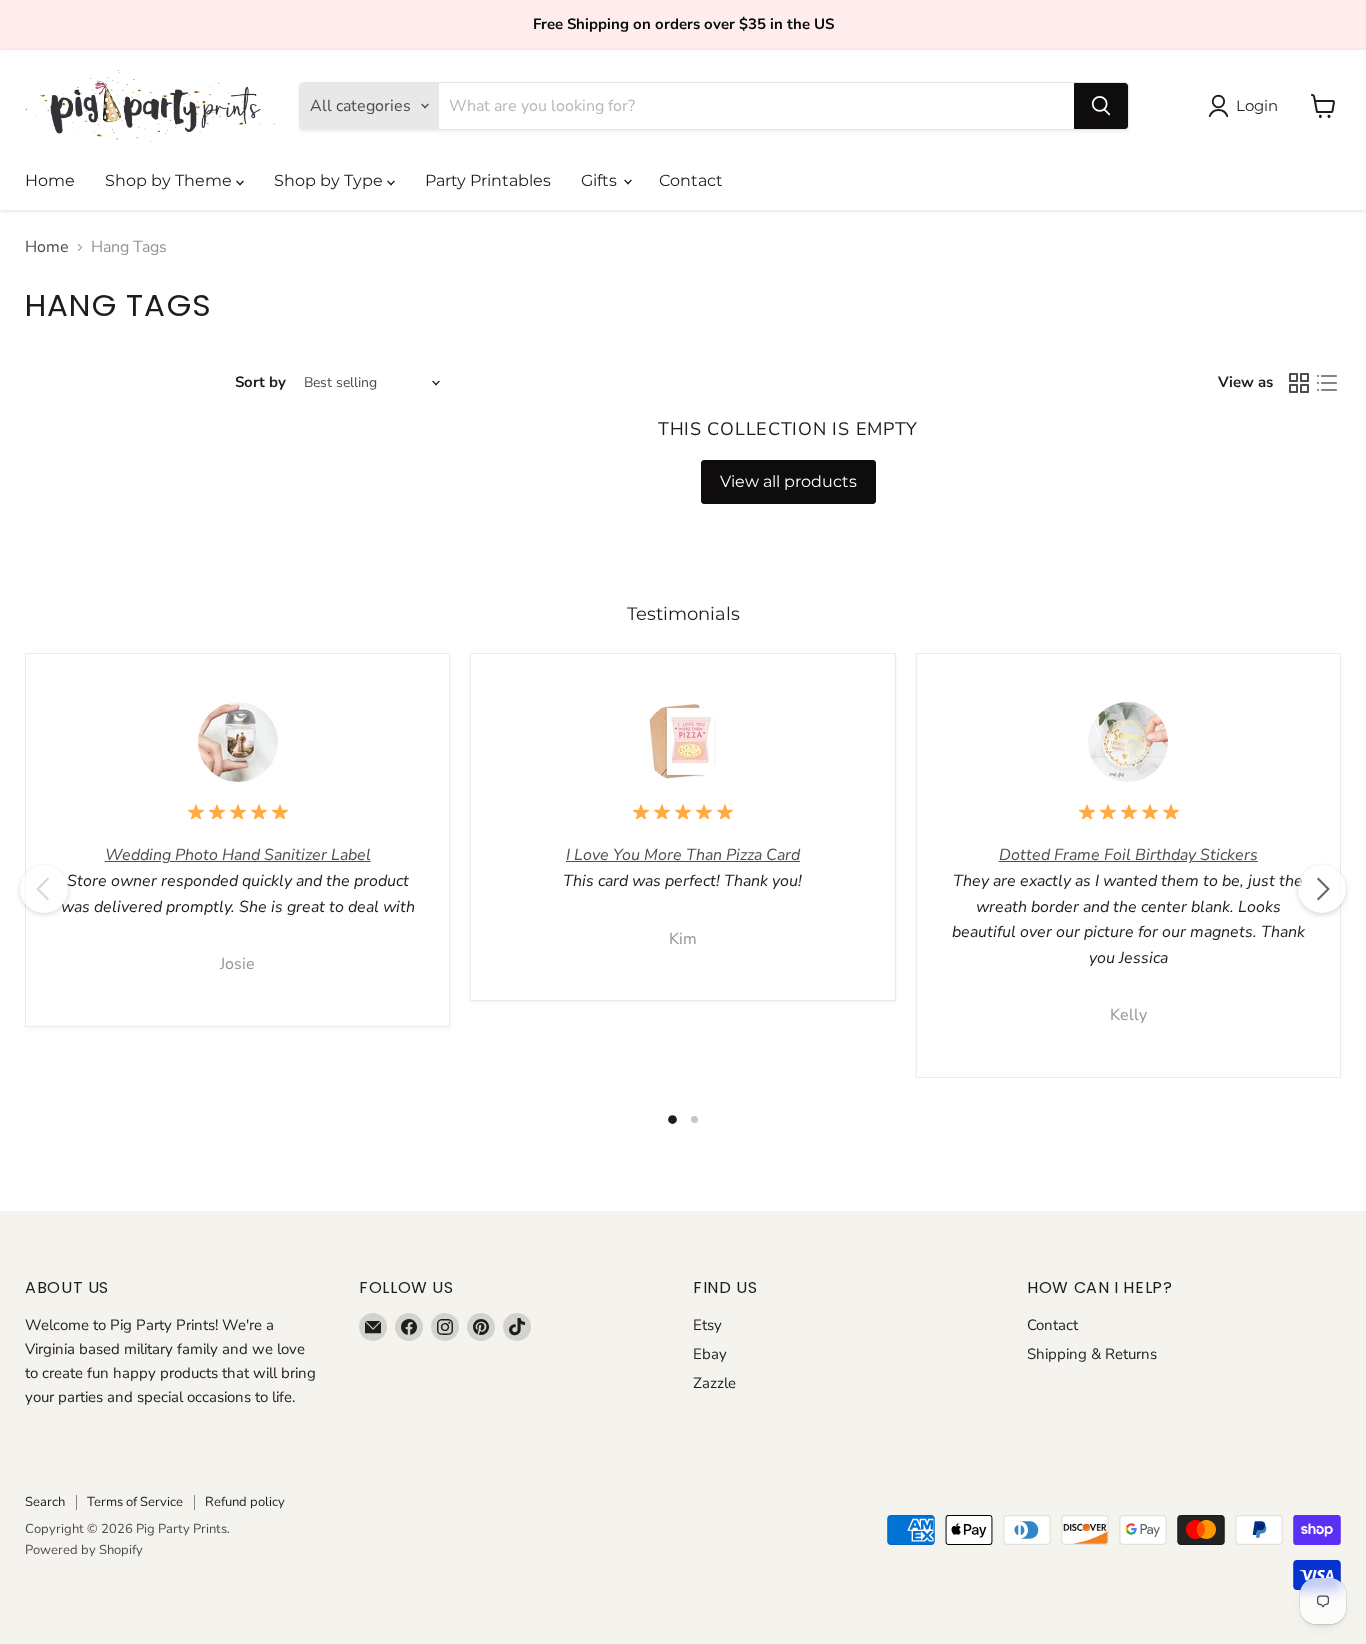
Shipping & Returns (1092, 1354)
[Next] (1322, 889)
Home (50, 180)
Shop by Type (330, 180)
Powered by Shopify (84, 1550)
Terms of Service (135, 1502)
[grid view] (1299, 383)
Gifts (601, 180)
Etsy (707, 1325)
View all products (788, 481)
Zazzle (714, 1383)
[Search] (1101, 106)
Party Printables (488, 180)
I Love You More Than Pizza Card (683, 855)
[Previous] (44, 889)
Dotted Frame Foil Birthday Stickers (1128, 855)
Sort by (260, 382)
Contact (691, 180)
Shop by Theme (170, 180)
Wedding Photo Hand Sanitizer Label (238, 855)
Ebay (710, 1354)
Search (45, 1502)
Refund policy (245, 1502)
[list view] (1327, 383)
